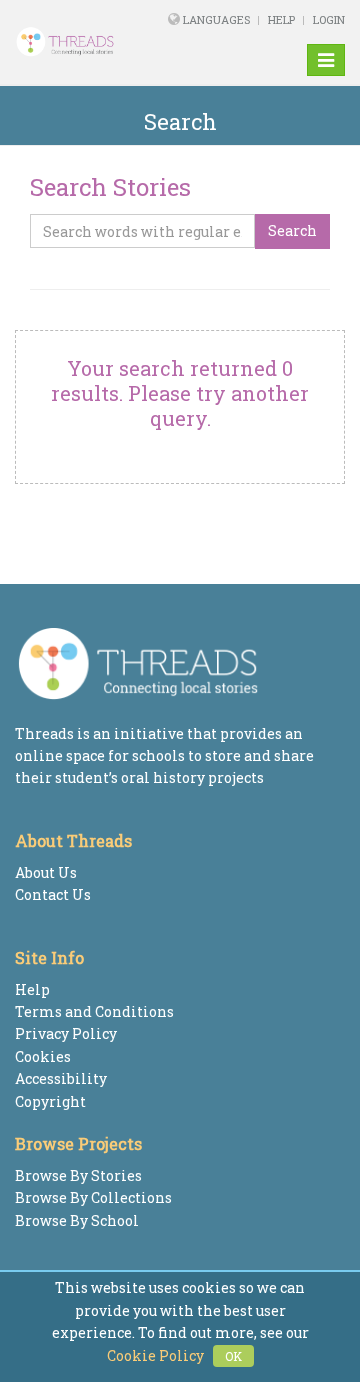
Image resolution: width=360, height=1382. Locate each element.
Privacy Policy (66, 1033)
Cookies (43, 1056)
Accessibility (61, 1078)
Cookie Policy (155, 1355)
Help (281, 19)
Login (329, 19)
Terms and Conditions (94, 1011)
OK (233, 1356)
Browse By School (77, 1220)
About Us (46, 872)
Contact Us (53, 894)
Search (292, 230)
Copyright (50, 1101)
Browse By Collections (93, 1197)
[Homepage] (74, 42)
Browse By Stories (78, 1175)
